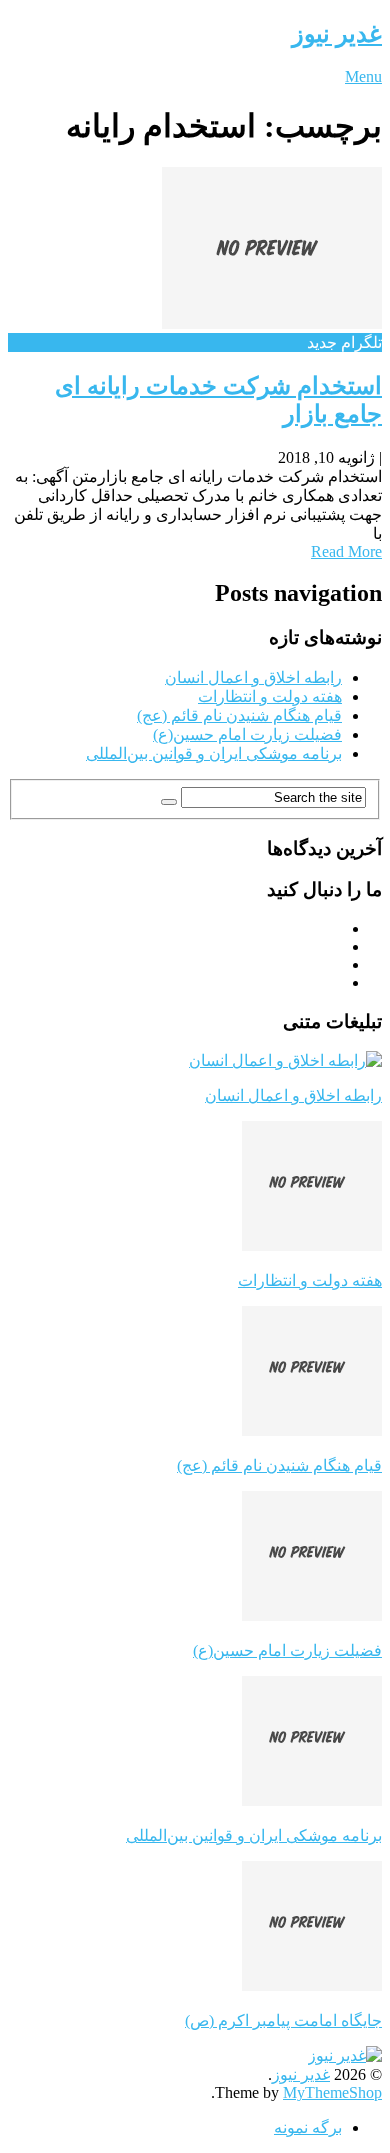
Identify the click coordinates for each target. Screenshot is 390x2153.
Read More (346, 551)
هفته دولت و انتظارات (270, 696)
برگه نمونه (308, 2127)
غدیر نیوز (337, 34)
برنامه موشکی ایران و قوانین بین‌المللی (214, 753)
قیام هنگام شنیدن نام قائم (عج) (239, 715)
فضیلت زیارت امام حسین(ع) (247, 734)
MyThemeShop (332, 2092)
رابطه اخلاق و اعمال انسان (253, 677)
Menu (363, 76)
